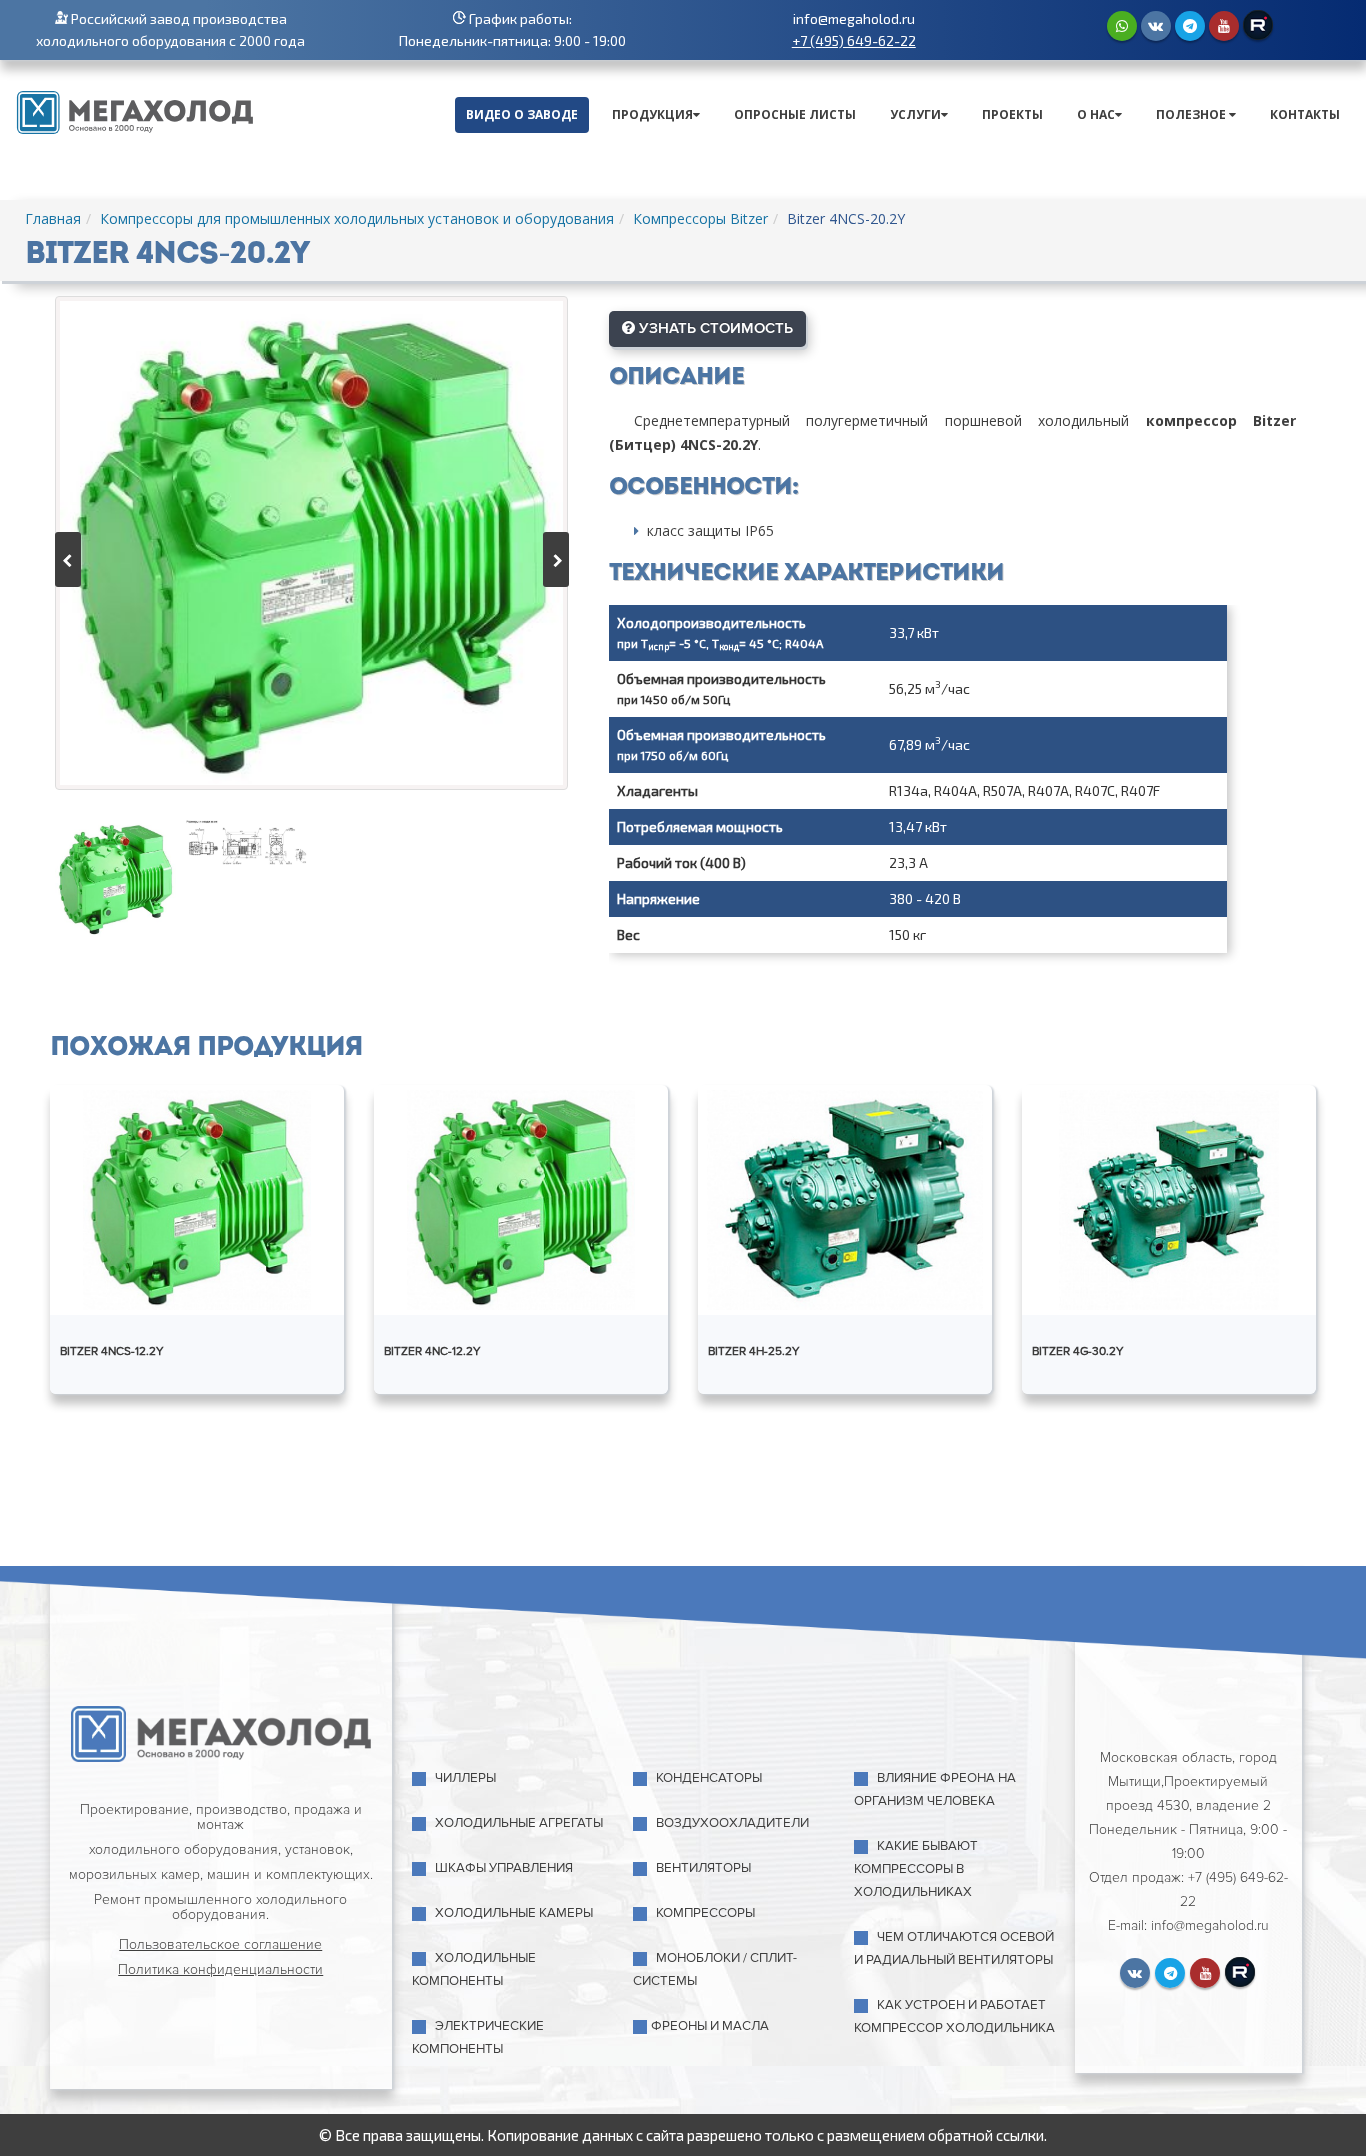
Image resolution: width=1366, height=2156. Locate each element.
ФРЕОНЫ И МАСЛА (710, 2026)
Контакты (1305, 114)
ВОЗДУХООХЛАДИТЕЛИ (732, 1823)
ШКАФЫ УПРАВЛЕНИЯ (504, 1868)
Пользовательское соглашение (220, 1944)
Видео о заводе (522, 114)
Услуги (915, 114)
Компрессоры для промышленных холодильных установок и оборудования (357, 218)
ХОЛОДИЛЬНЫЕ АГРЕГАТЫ (519, 1823)
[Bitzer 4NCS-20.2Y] (311, 543)
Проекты (1012, 114)
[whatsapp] (1122, 26)
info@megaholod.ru (854, 18)
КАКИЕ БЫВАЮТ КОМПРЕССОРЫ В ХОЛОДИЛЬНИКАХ (916, 1869)
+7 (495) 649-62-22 (854, 40)
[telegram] (1190, 26)
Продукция (652, 114)
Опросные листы (795, 114)
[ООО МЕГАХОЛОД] (135, 110)
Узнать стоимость (714, 328)
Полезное (1192, 114)
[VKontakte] (1156, 26)
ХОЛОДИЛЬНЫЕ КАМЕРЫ (514, 1913)
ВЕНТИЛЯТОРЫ (703, 1868)
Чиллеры (465, 1778)
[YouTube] (1224, 26)
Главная (53, 218)
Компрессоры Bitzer (700, 218)
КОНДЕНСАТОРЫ (709, 1778)
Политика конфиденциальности (220, 1969)
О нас (1096, 114)
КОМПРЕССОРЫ (705, 1913)
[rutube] (1258, 25)
